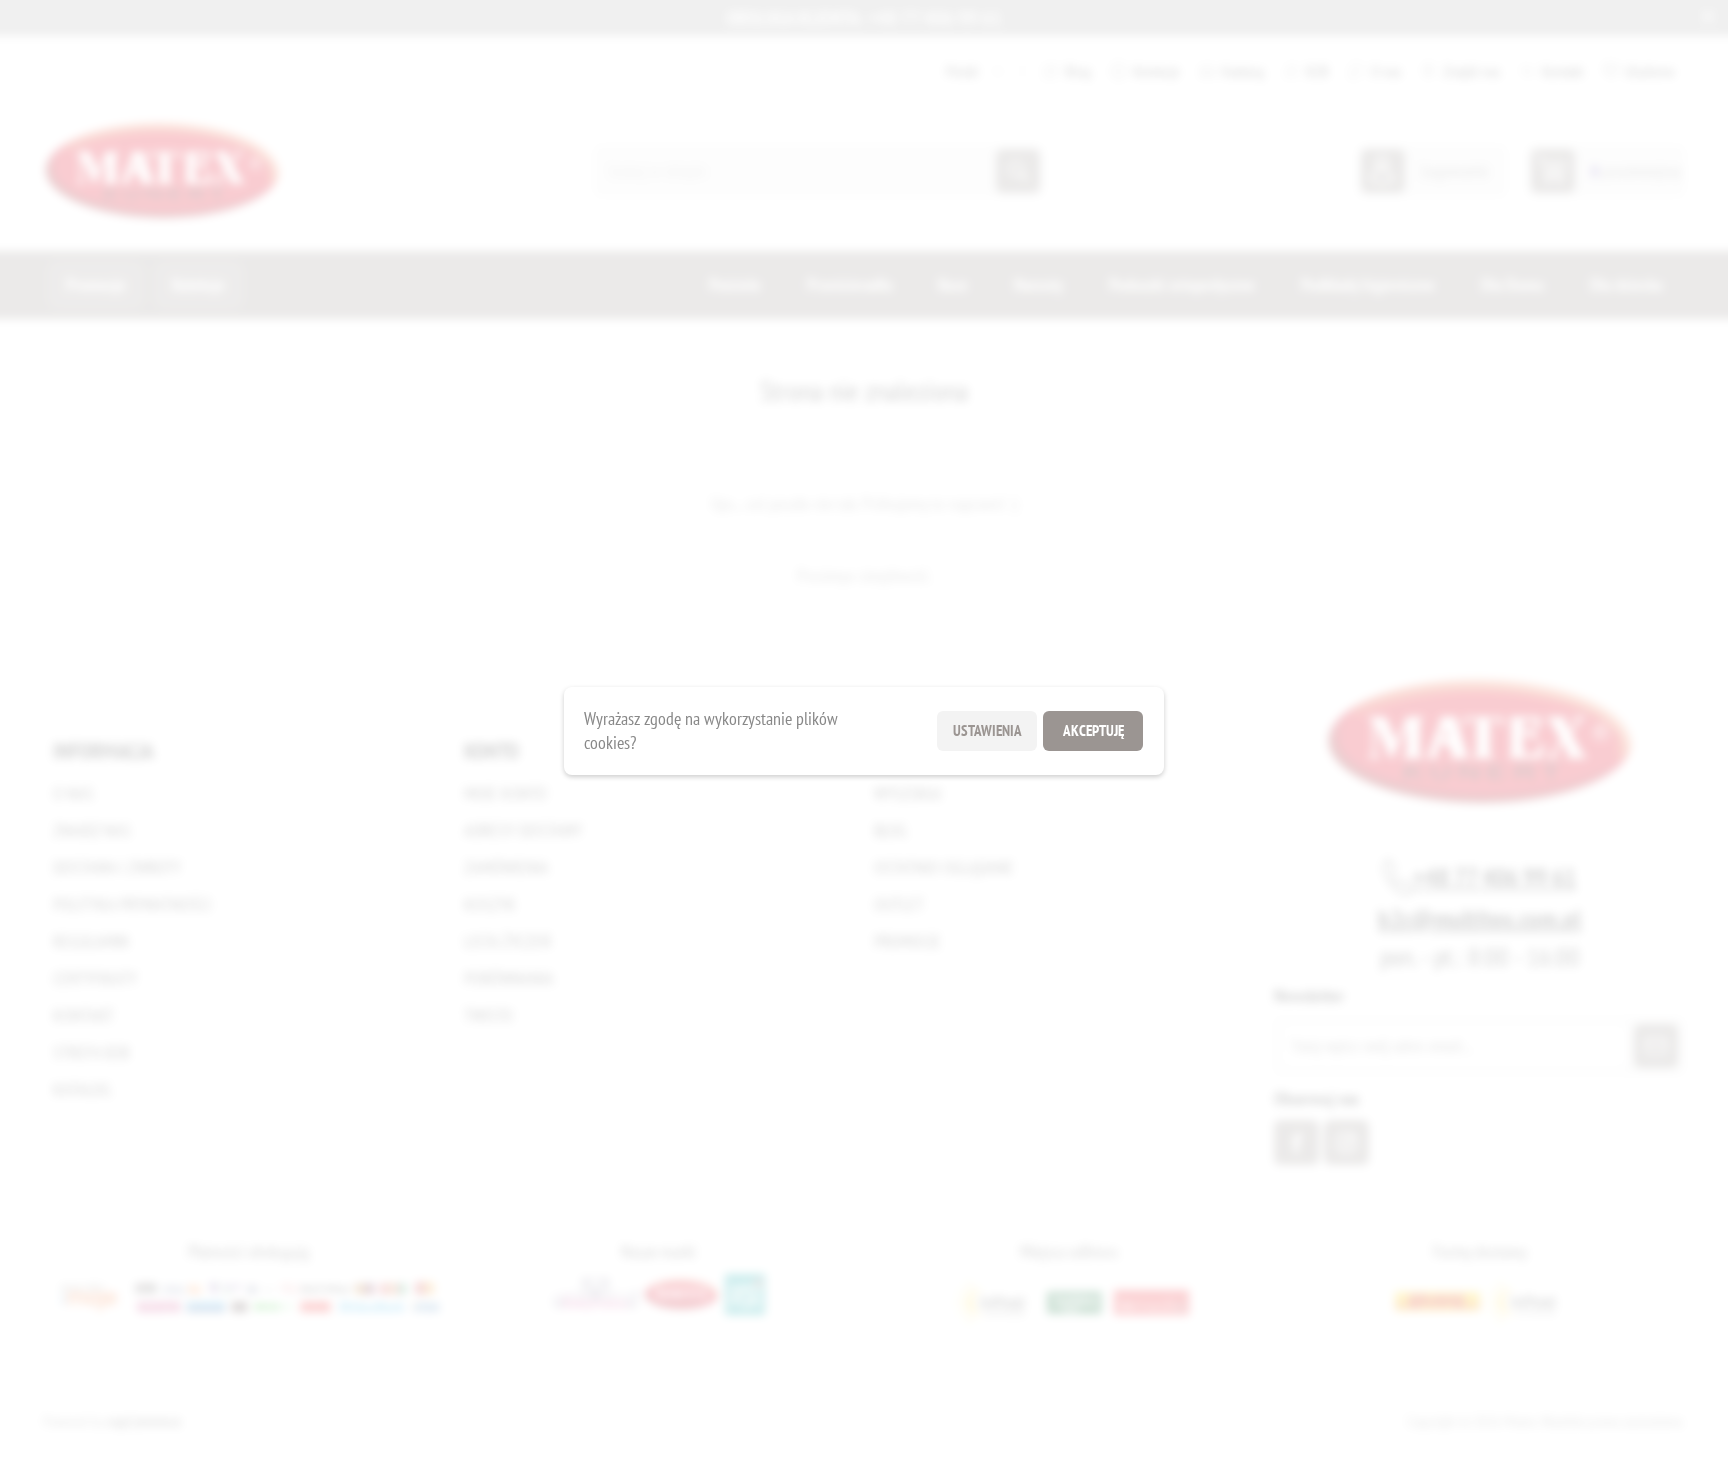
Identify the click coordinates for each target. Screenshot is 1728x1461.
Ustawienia (987, 730)
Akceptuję (1093, 730)
